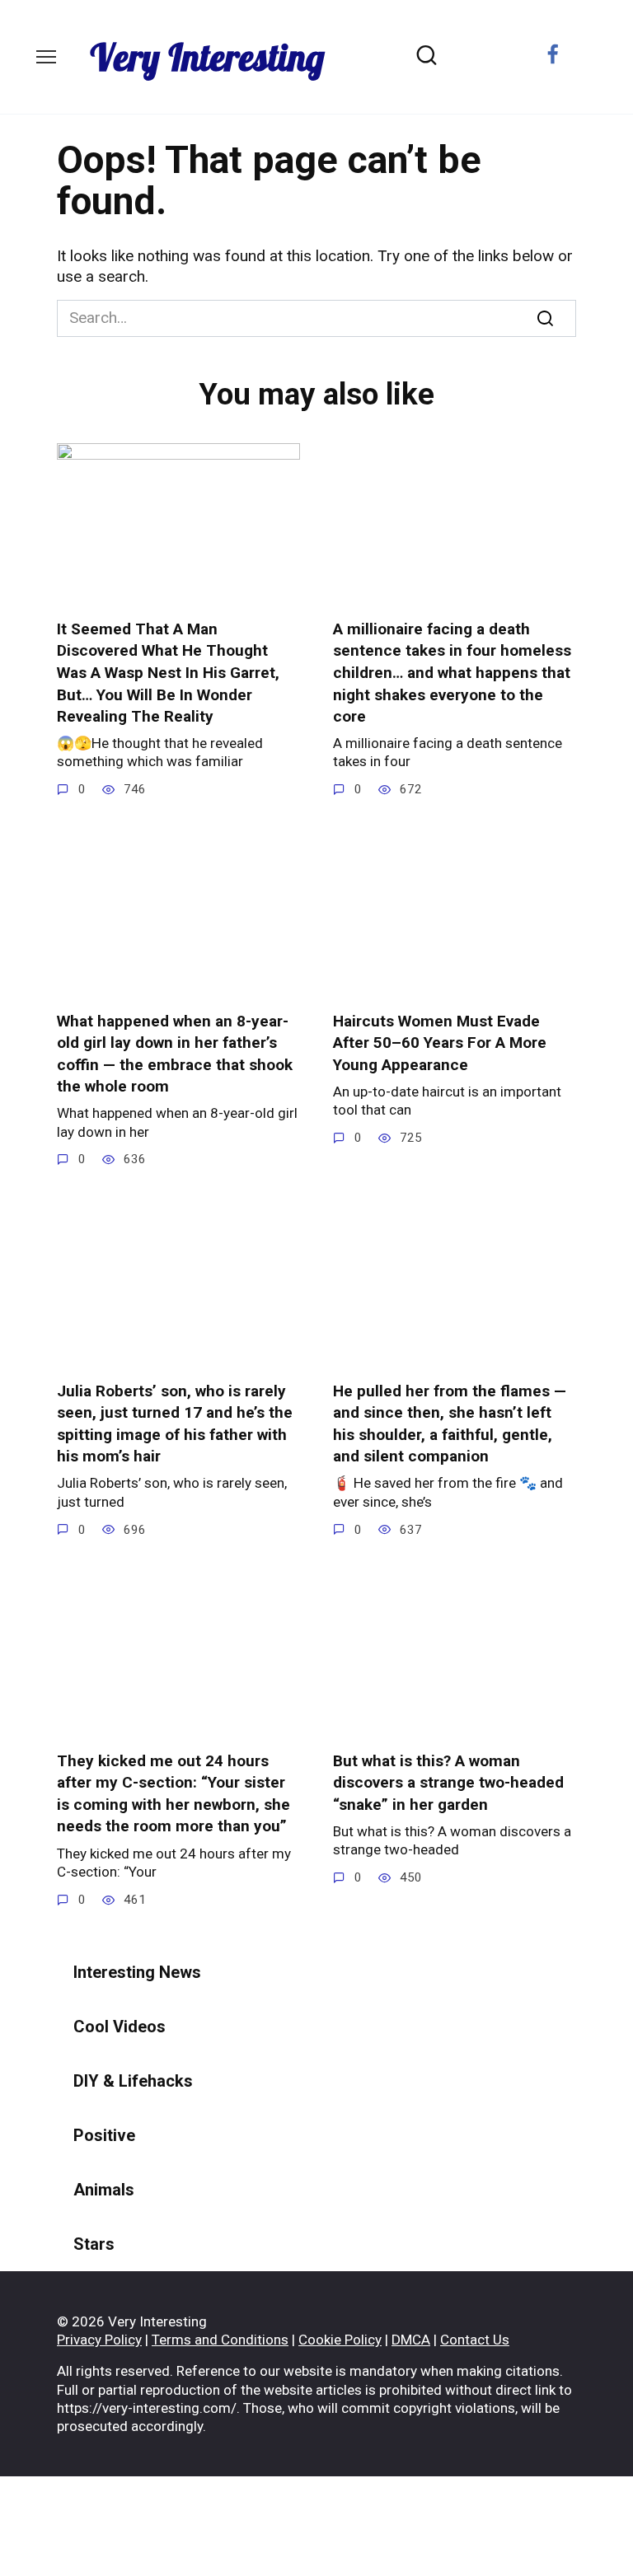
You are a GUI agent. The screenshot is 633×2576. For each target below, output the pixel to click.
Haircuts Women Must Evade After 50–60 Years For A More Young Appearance (440, 1042)
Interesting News (137, 1972)
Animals (104, 2190)
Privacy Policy (99, 2340)
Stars (94, 2244)
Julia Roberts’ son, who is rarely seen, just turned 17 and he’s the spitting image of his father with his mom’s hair (175, 1423)
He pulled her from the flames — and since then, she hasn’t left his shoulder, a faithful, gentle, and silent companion (450, 1423)
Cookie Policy (340, 2340)
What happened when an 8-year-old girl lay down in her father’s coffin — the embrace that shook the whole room (175, 1053)
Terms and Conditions (220, 2340)
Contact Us (475, 2340)
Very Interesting (207, 57)
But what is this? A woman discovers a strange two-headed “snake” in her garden (448, 1783)
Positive (104, 2135)
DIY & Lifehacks (133, 2081)
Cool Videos (120, 2027)
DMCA (411, 2340)
